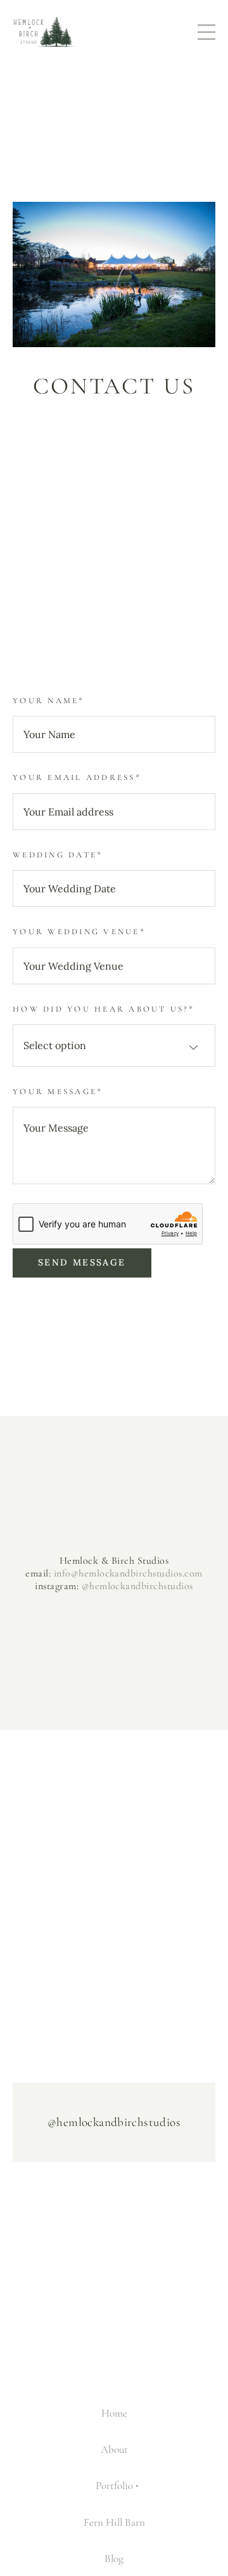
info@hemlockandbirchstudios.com (128, 1573)
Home (114, 2413)
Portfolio (114, 2486)
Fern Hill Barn (114, 2522)
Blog (114, 2559)
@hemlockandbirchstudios (137, 1586)
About (114, 2449)
